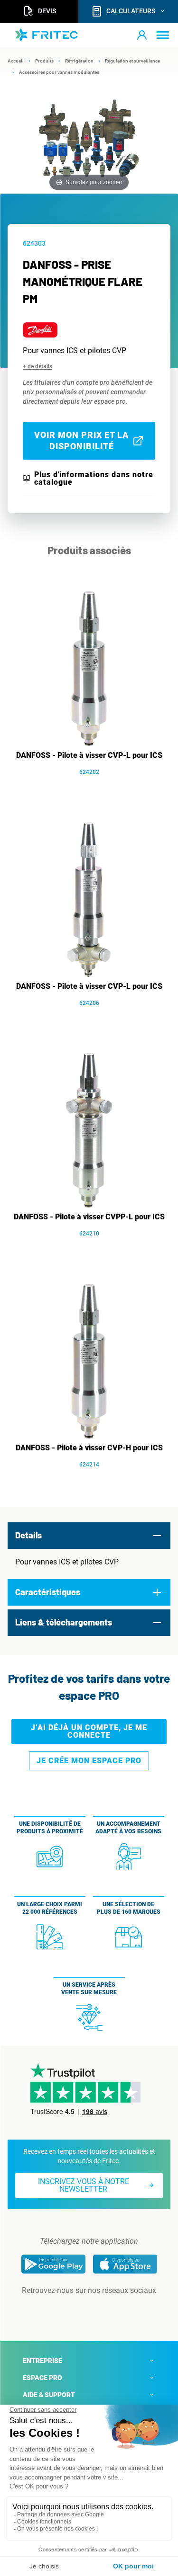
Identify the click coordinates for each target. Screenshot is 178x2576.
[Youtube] (103, 2310)
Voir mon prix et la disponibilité (81, 440)
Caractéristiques (48, 1592)
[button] (142, 35)
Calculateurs (131, 11)
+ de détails (37, 366)
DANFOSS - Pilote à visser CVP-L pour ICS (89, 755)
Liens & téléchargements (64, 1622)
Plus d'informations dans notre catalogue (94, 479)
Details (28, 1535)
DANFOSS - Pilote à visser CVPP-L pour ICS (89, 1217)
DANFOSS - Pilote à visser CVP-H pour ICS (89, 1448)
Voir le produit (94, 786)
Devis (47, 11)
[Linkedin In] (76, 2310)
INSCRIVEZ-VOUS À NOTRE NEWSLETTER (84, 2185)
